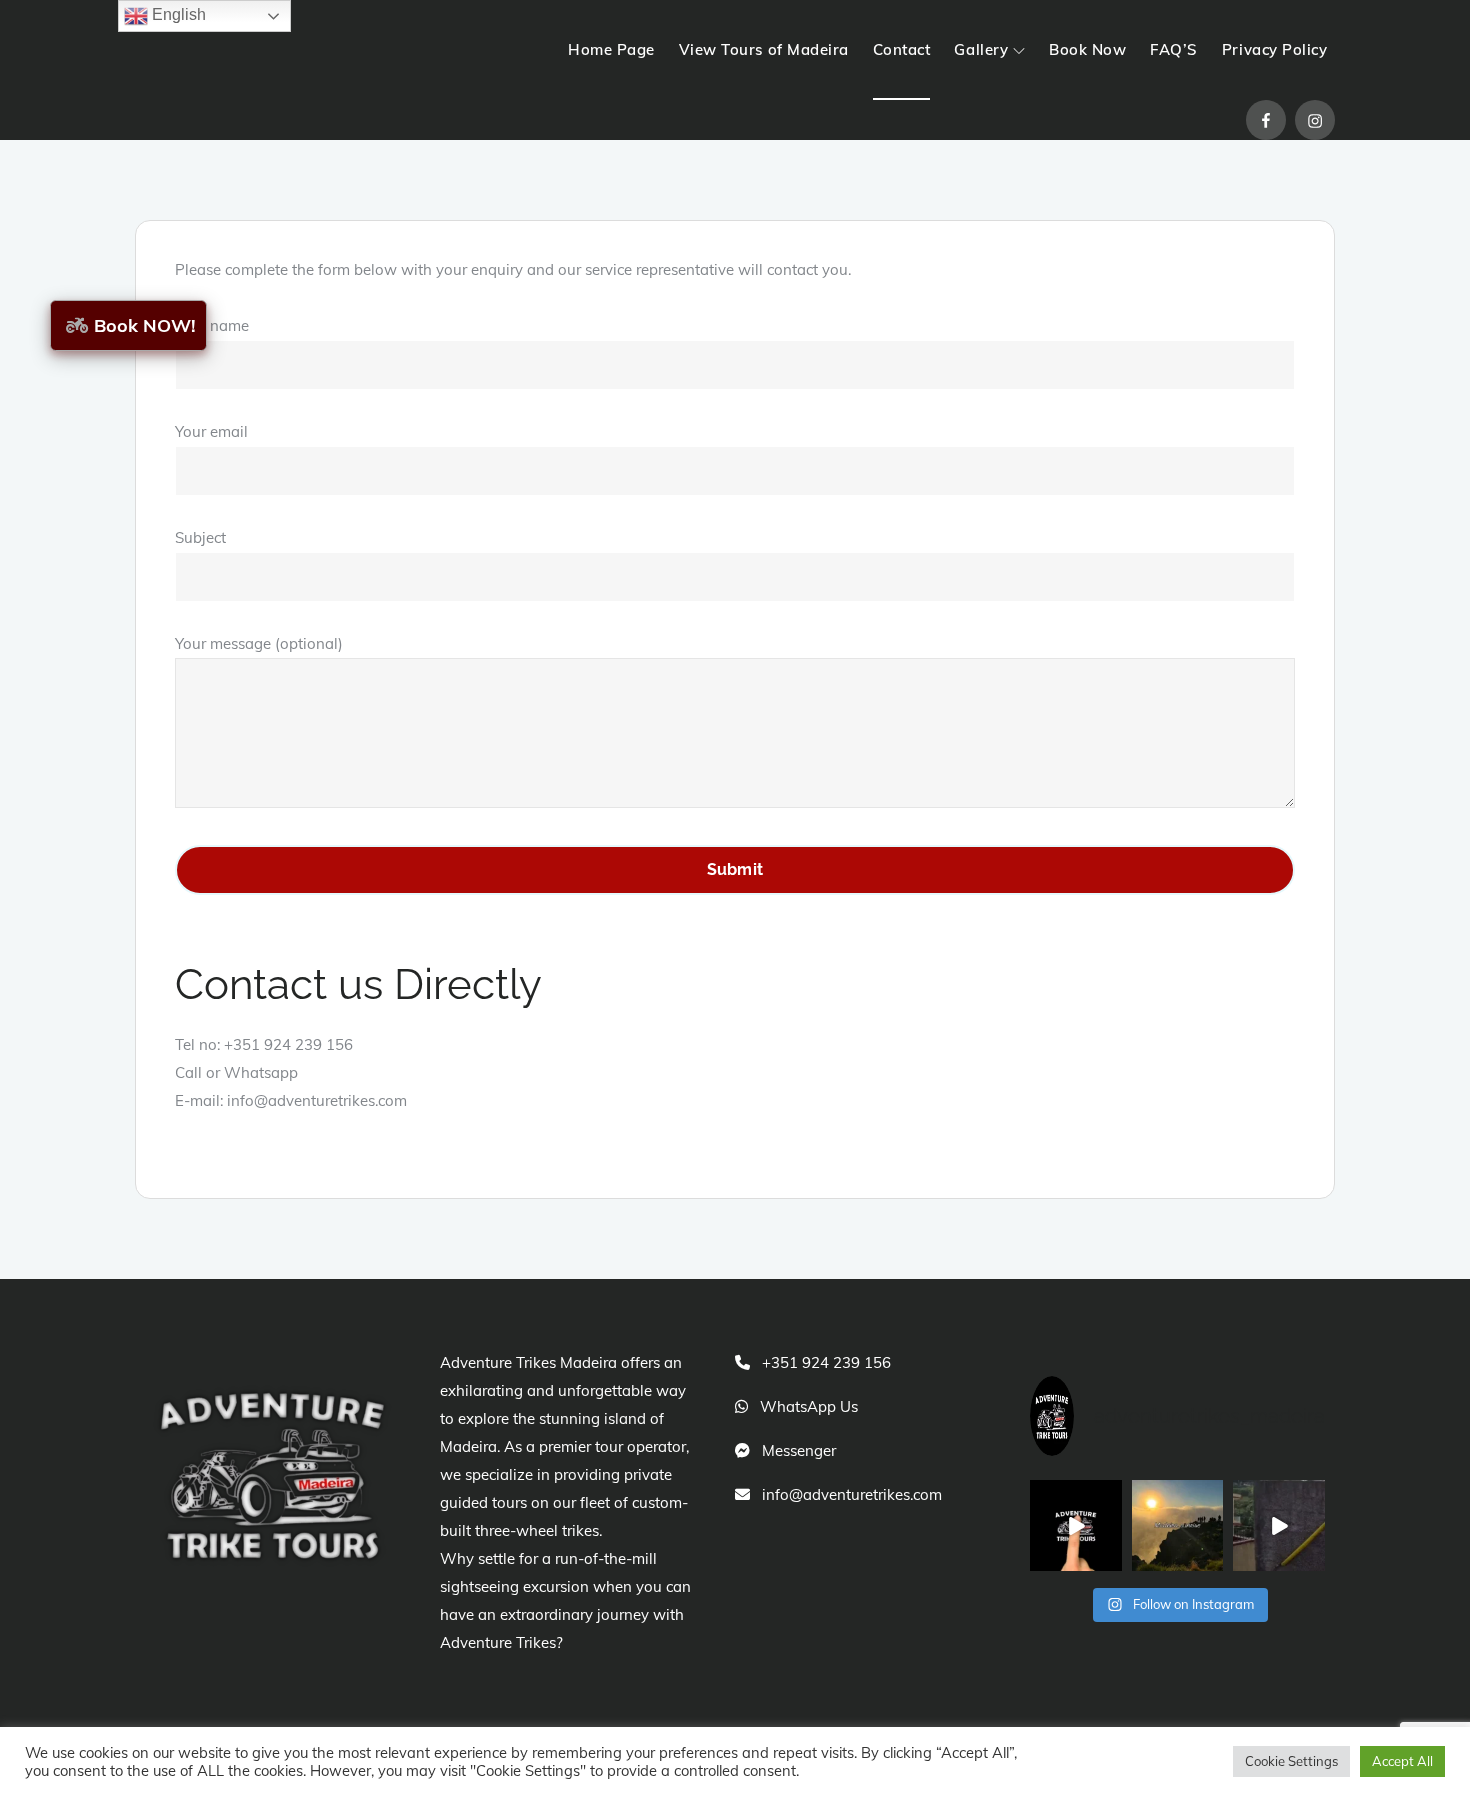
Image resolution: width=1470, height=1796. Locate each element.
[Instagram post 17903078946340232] (1076, 1526)
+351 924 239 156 (826, 1362)
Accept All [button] (1402, 1761)
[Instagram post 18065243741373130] (1279, 1526)
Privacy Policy (1274, 49)
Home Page (611, 49)
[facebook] (1266, 120)
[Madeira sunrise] (1178, 1526)
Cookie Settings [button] (1291, 1761)
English (177, 14)
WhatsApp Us (809, 1406)
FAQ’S (1174, 49)
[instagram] (1315, 120)
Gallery (981, 49)
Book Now (1087, 49)
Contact (902, 49)
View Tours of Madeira (764, 49)
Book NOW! (145, 325)
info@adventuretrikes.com (852, 1494)
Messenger (799, 1450)
